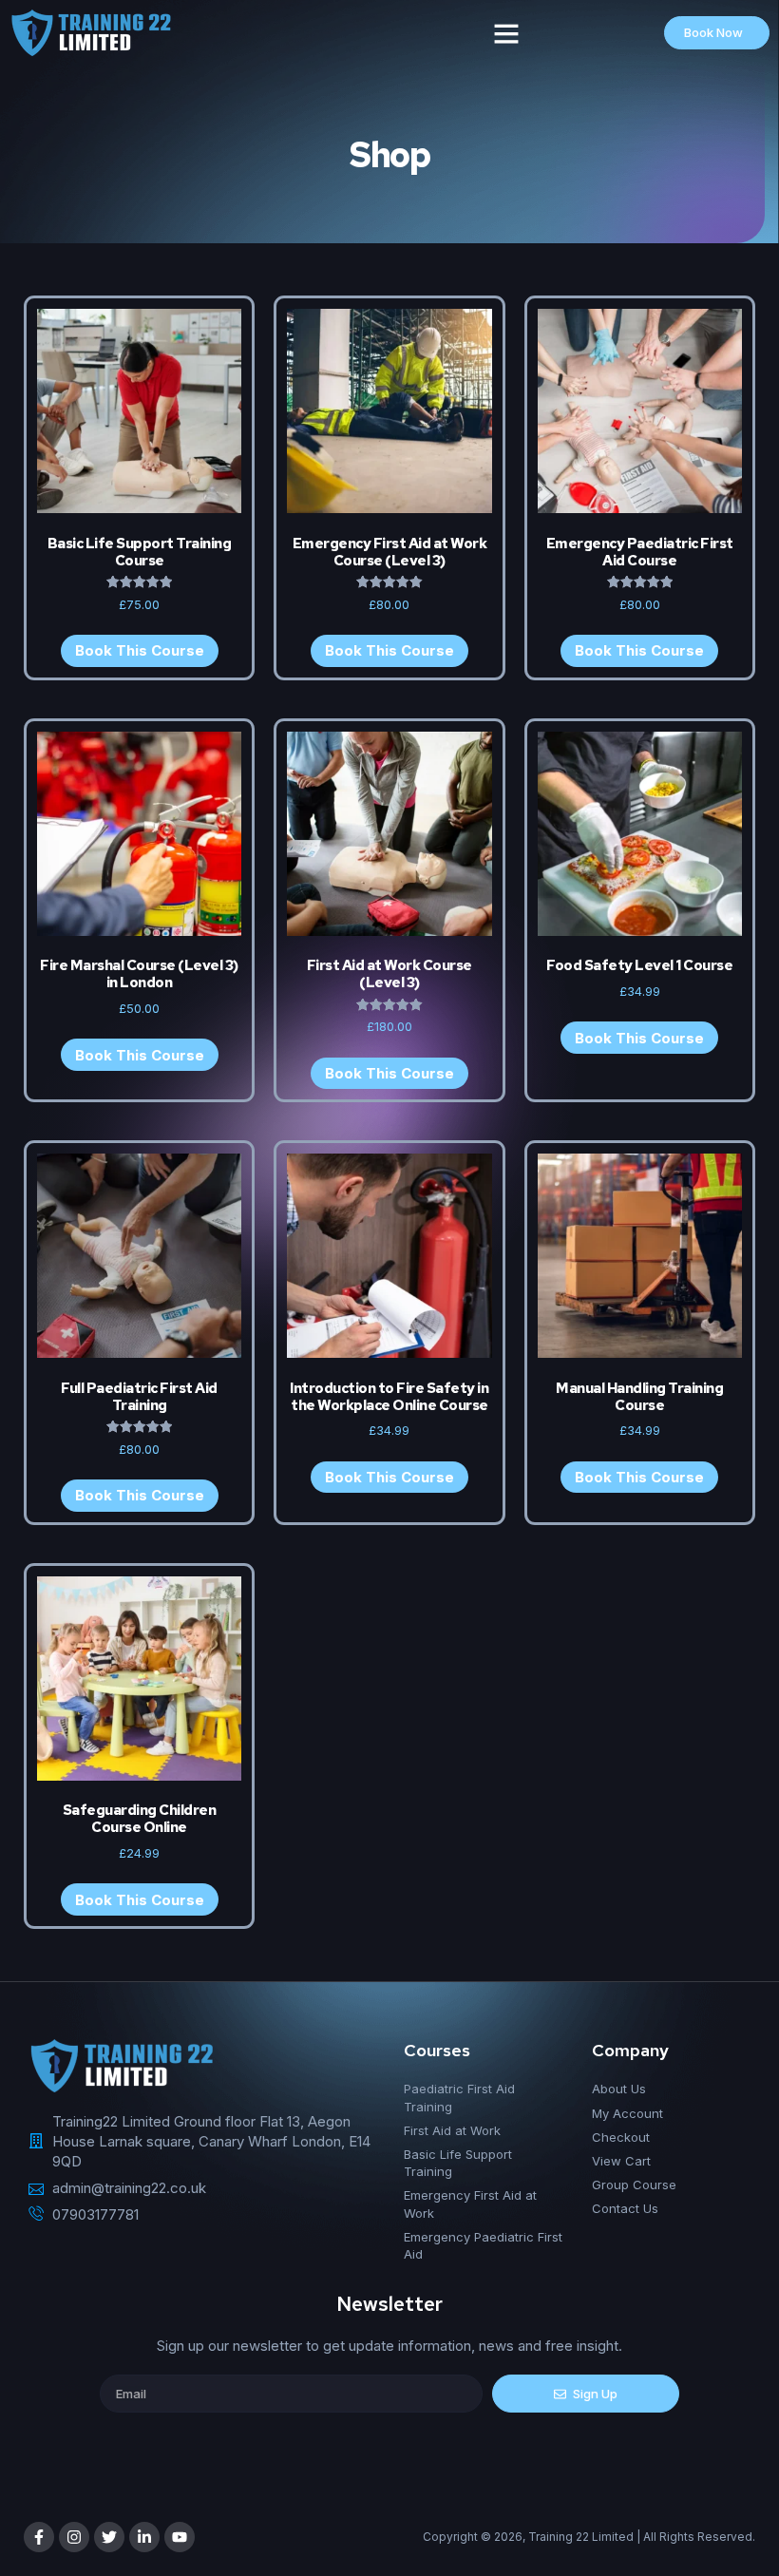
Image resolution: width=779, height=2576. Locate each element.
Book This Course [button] (140, 1055)
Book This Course (140, 650)
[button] (506, 33)
